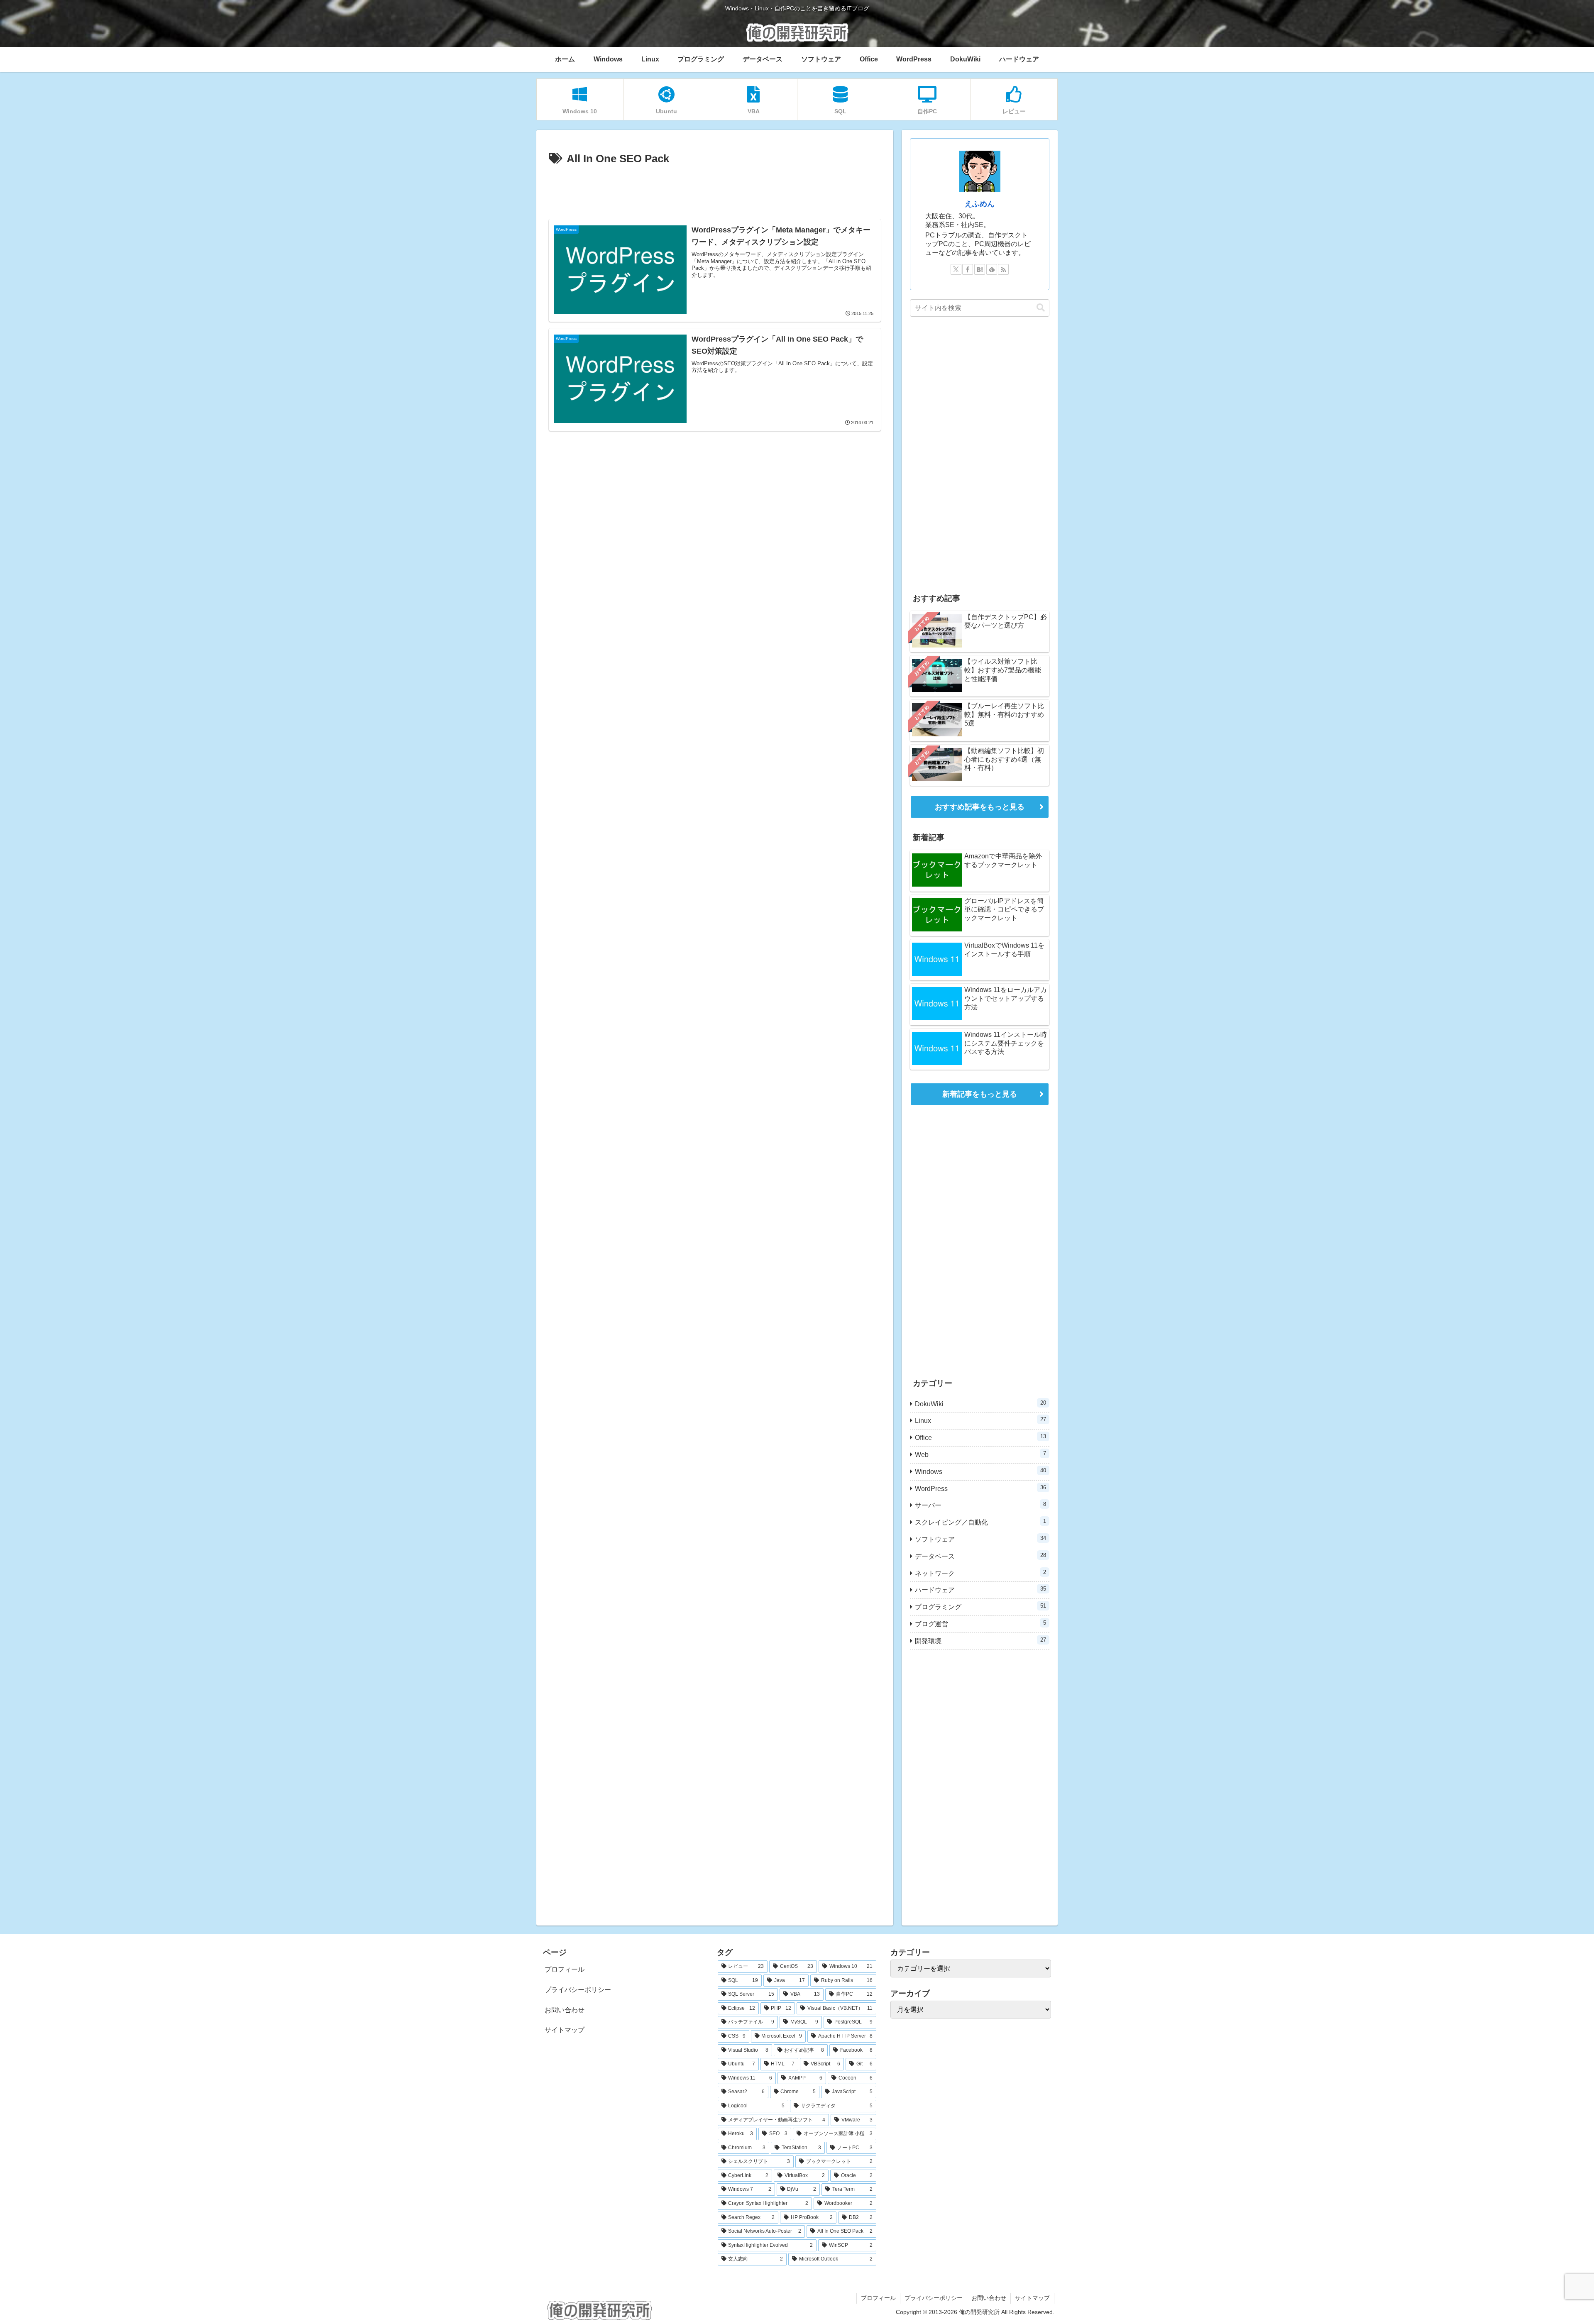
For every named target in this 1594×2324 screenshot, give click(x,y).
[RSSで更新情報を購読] (1003, 269)
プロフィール (565, 1969)
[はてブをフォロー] (980, 269)
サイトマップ (565, 2030)
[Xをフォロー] (956, 269)
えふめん (980, 204)
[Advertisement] (715, 191)
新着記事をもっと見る (980, 1094)
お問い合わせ (565, 2010)
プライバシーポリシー (578, 1990)
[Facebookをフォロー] (968, 269)
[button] (1041, 308)
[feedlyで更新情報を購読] (992, 269)
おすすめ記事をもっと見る (980, 807)
